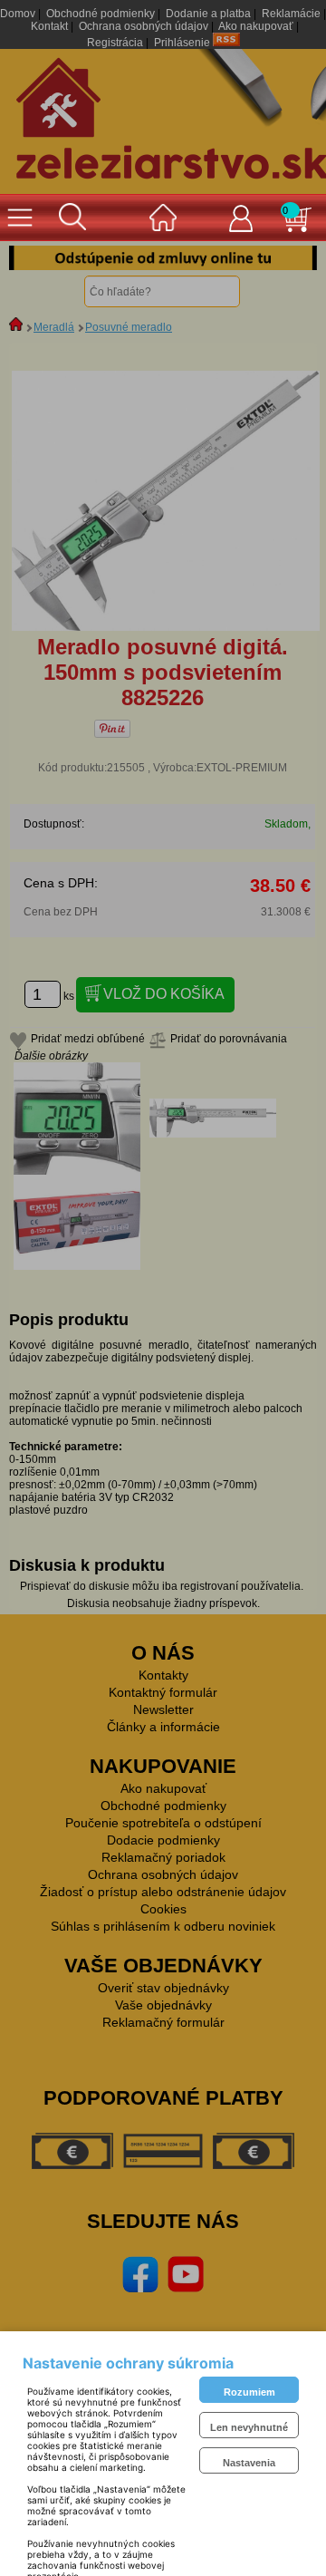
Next (290, 258)
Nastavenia (249, 2463)
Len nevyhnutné (249, 2427)
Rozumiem (249, 2392)
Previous (36, 258)
